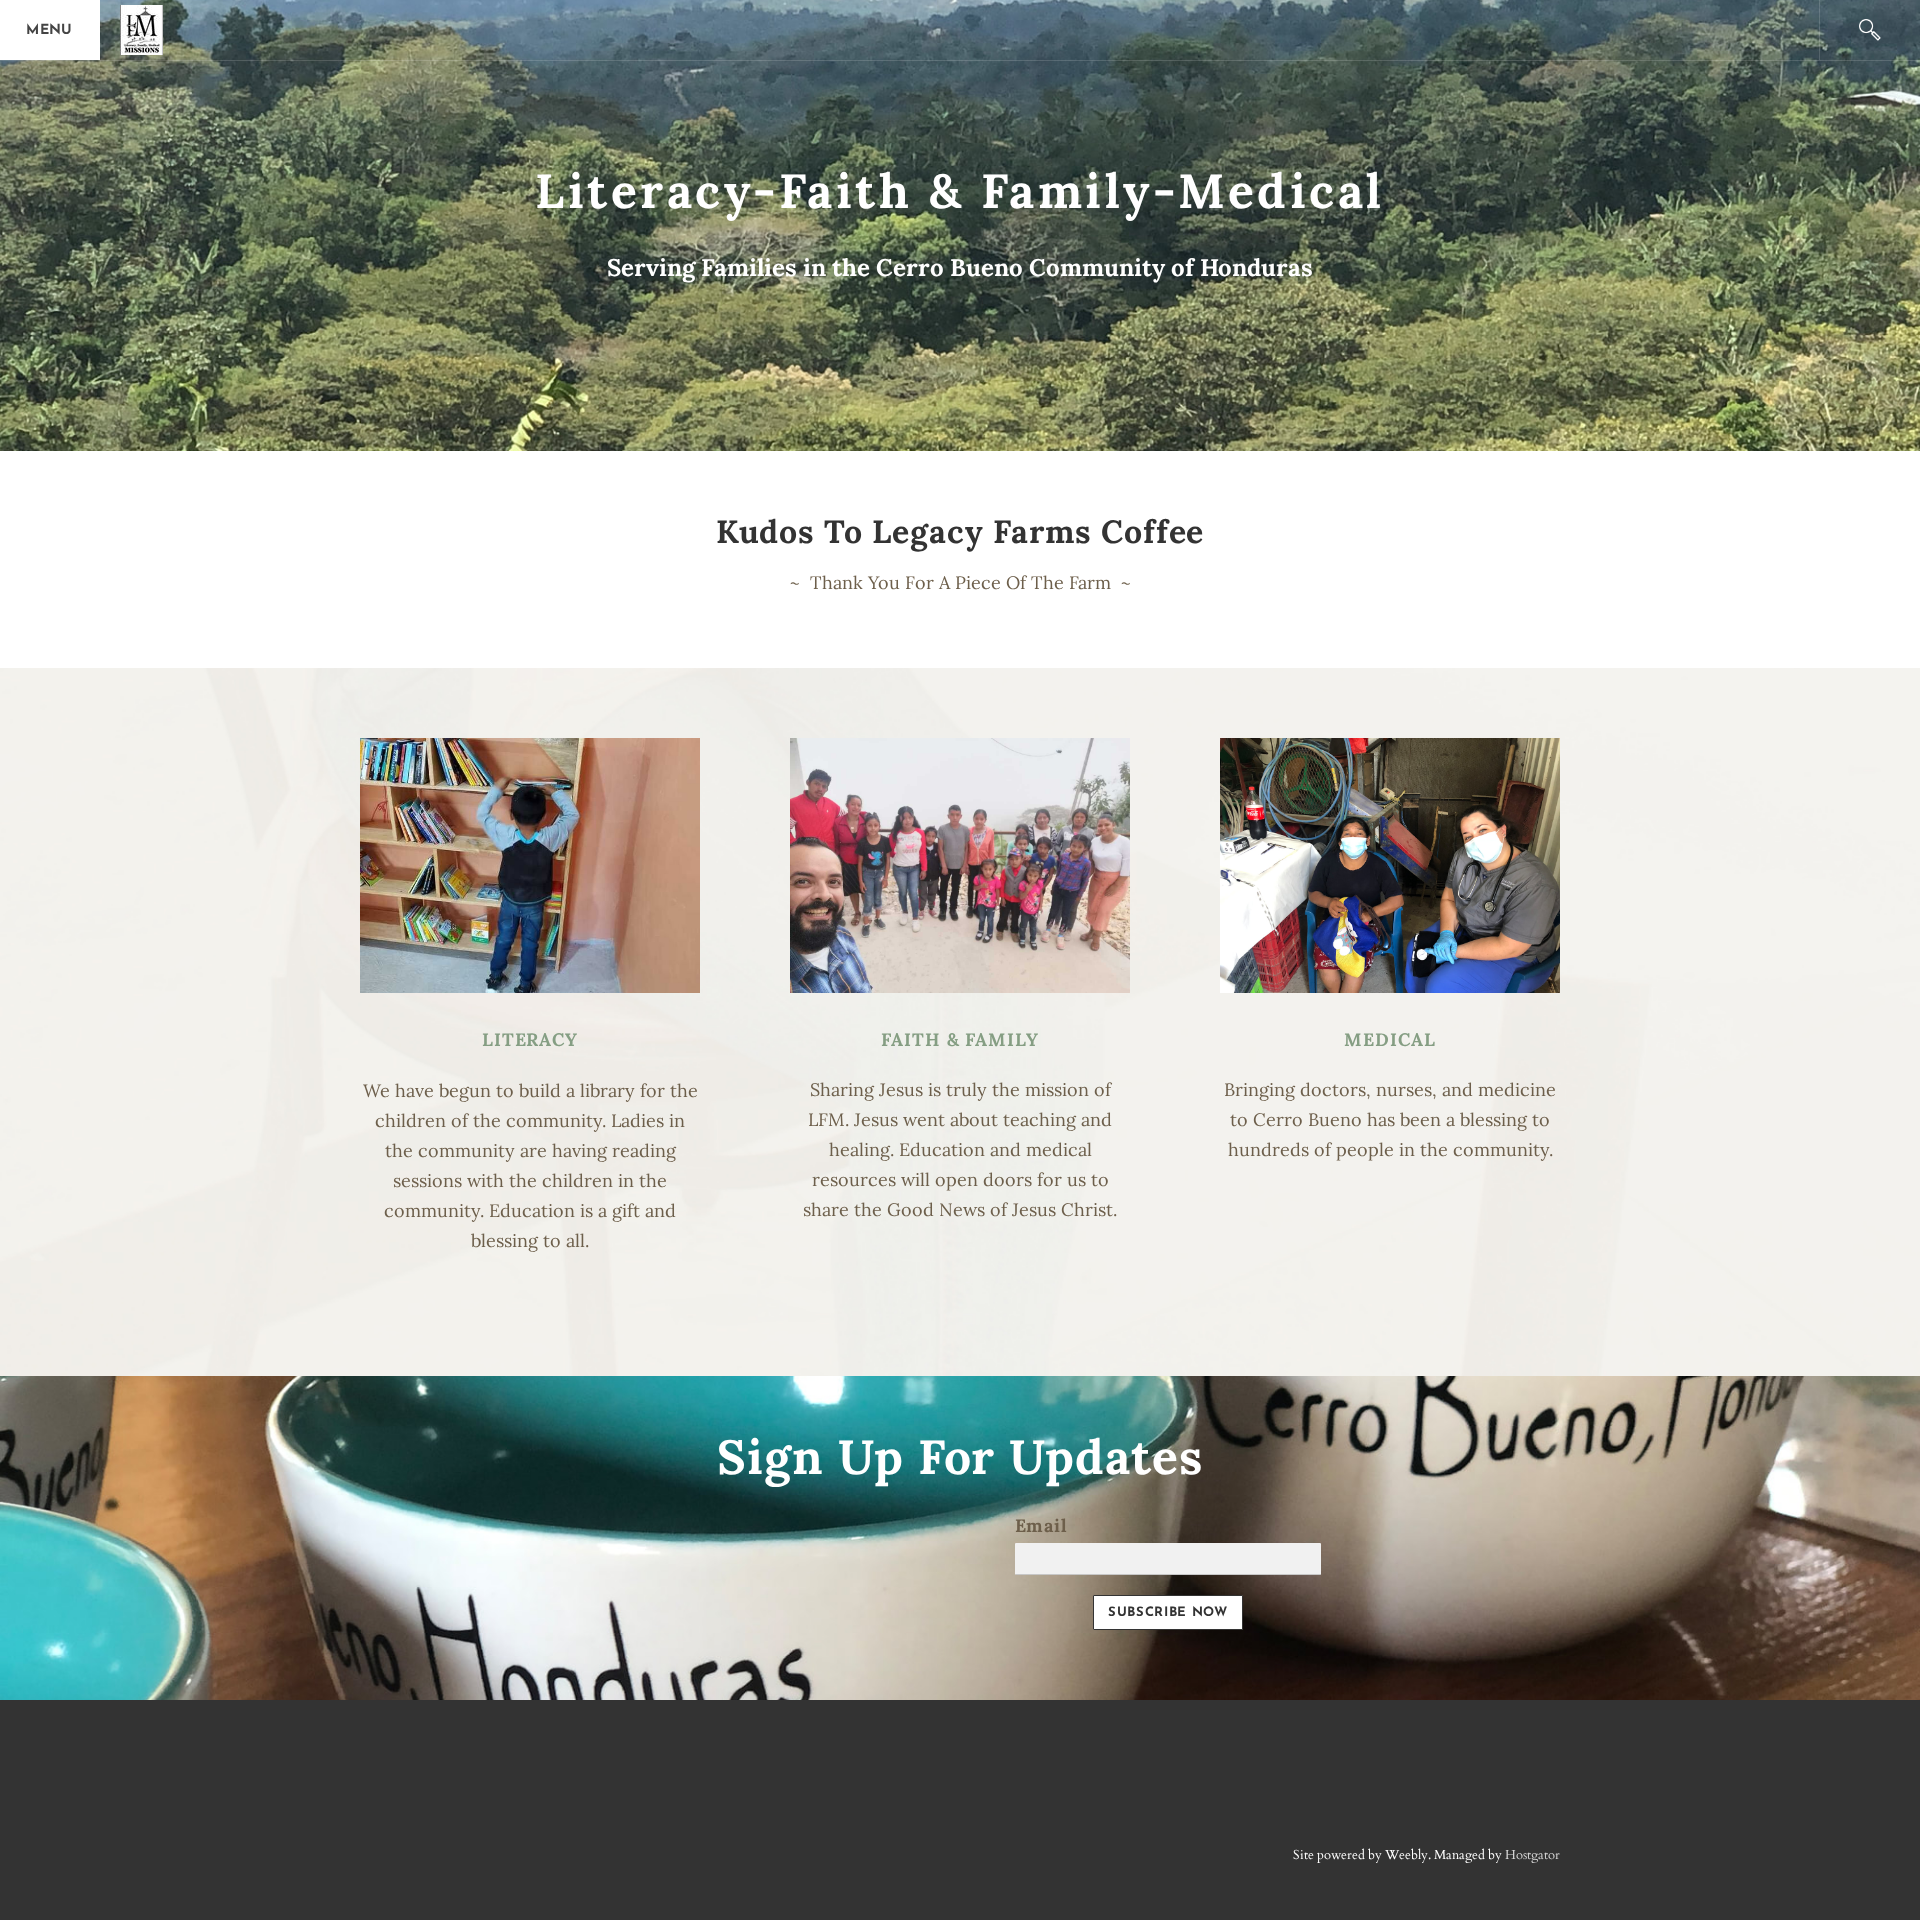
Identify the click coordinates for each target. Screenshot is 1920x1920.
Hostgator (1532, 1855)
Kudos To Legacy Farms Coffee (960, 531)
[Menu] (50, 30)
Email (1041, 1525)
